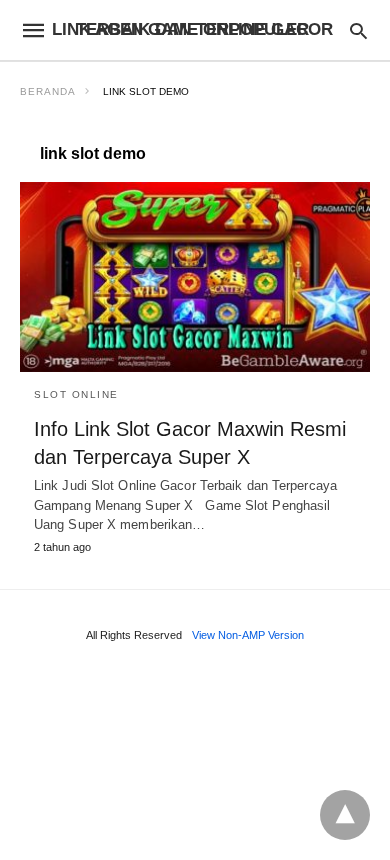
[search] (358, 30)
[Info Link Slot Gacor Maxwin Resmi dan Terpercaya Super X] (195, 277)
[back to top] (345, 815)
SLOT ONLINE (76, 394)
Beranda (48, 91)
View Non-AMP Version (248, 635)
